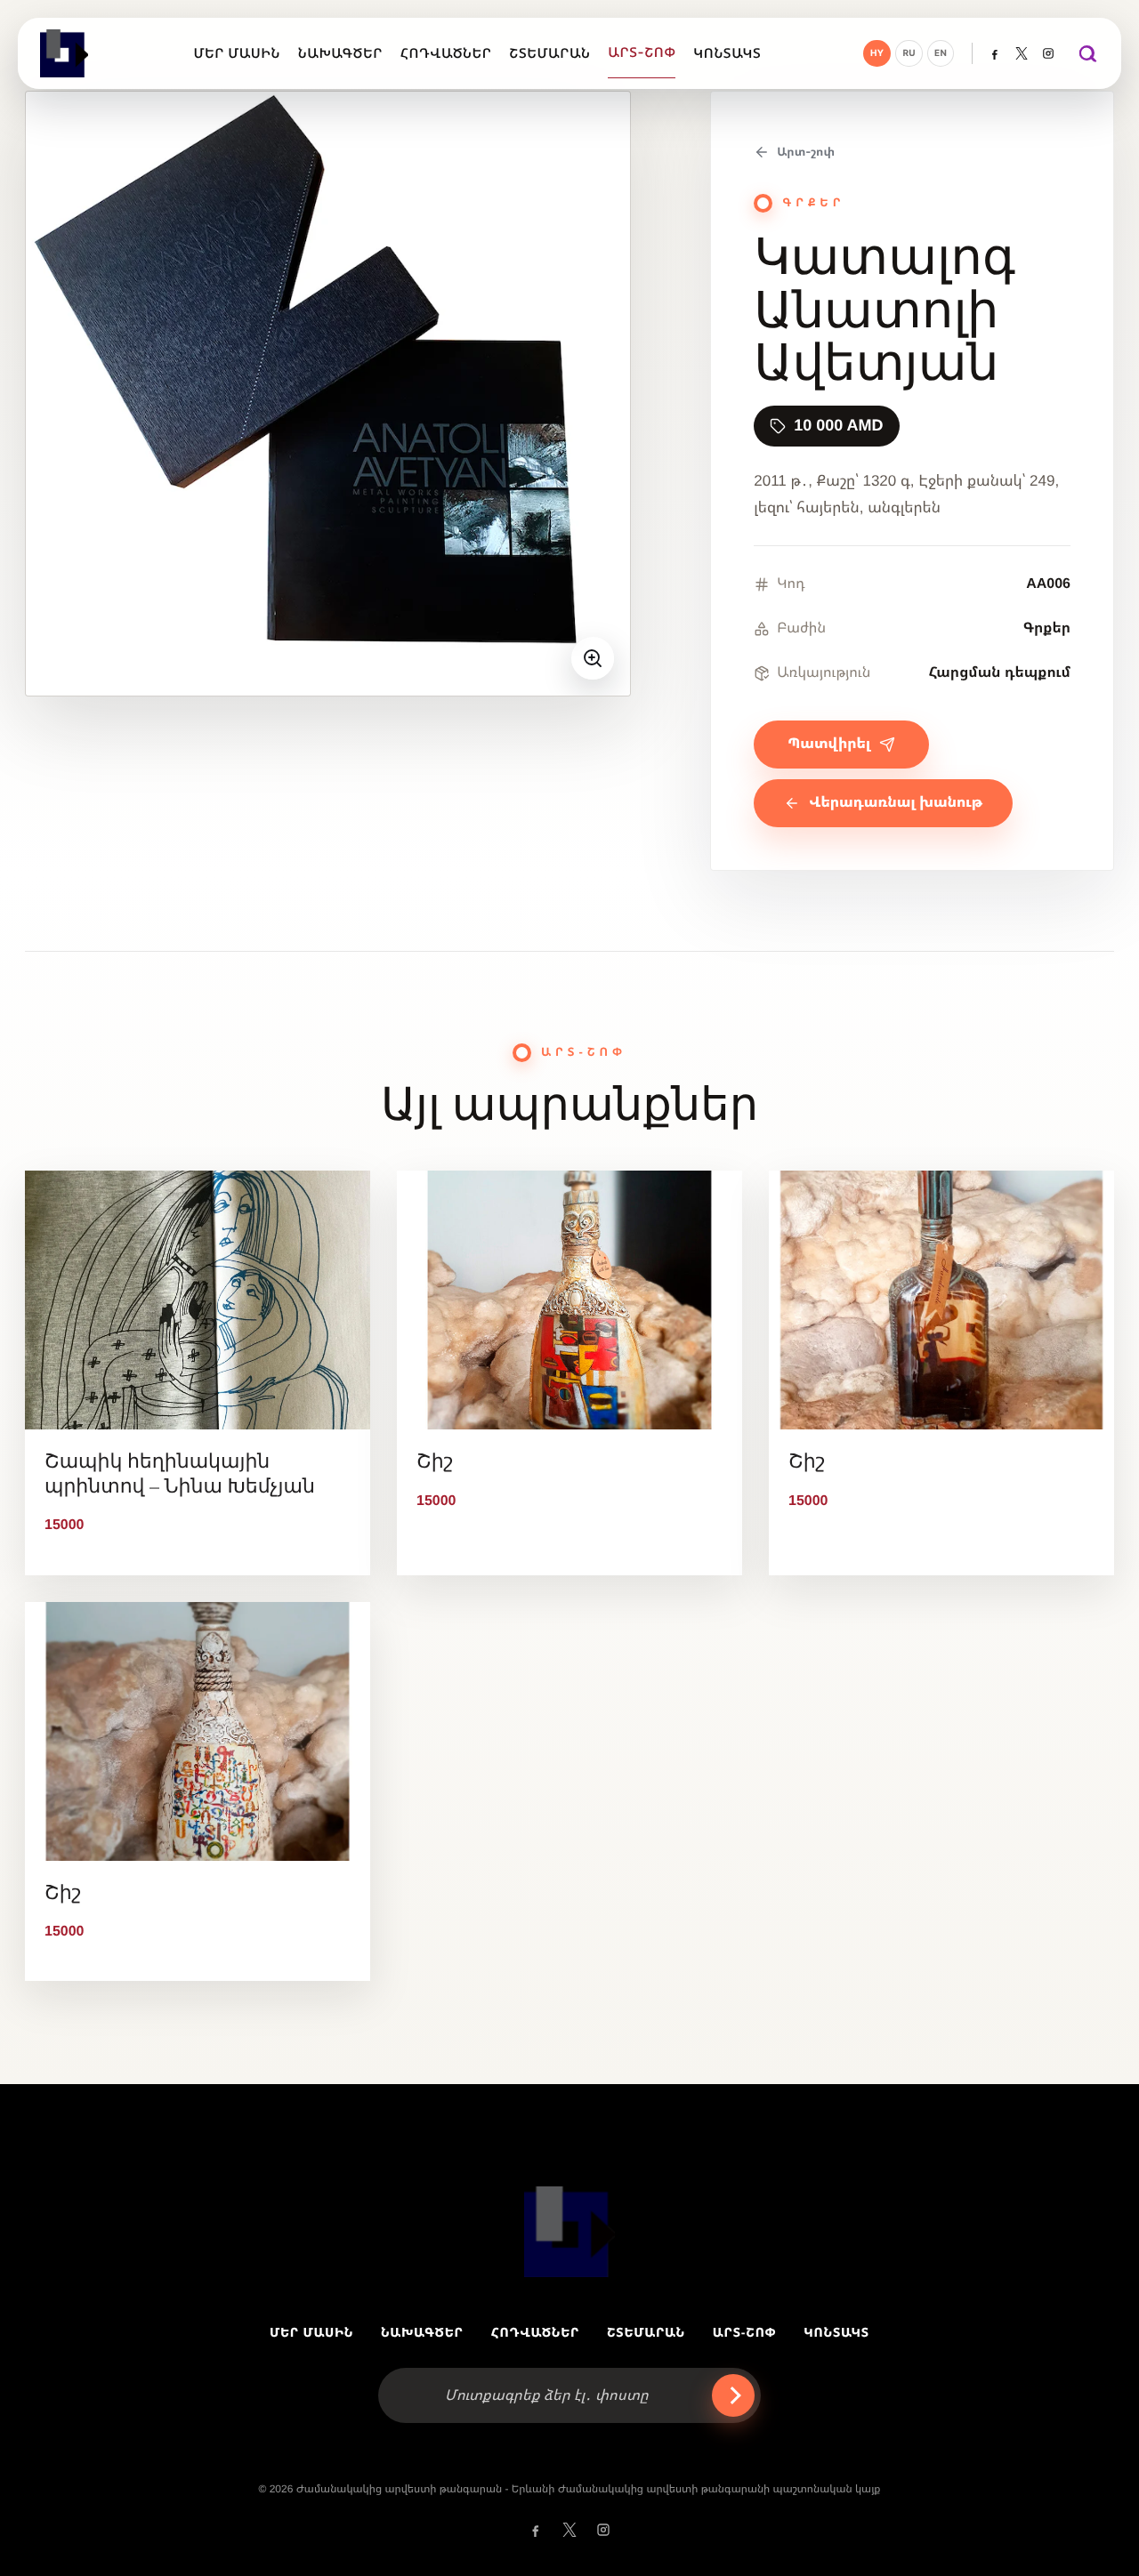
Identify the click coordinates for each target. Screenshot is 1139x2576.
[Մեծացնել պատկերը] (593, 658)
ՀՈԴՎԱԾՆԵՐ (535, 2332)
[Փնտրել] (1086, 53)
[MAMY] (66, 53)
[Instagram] (1048, 53)
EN (941, 53)
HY (877, 53)
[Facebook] (995, 53)
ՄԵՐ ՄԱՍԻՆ (311, 2332)
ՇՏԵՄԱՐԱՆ (646, 2332)
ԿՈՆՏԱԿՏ (836, 2332)
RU (909, 53)
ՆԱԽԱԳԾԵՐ (422, 2332)
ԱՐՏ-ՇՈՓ (745, 2332)
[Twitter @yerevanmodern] (1022, 53)
